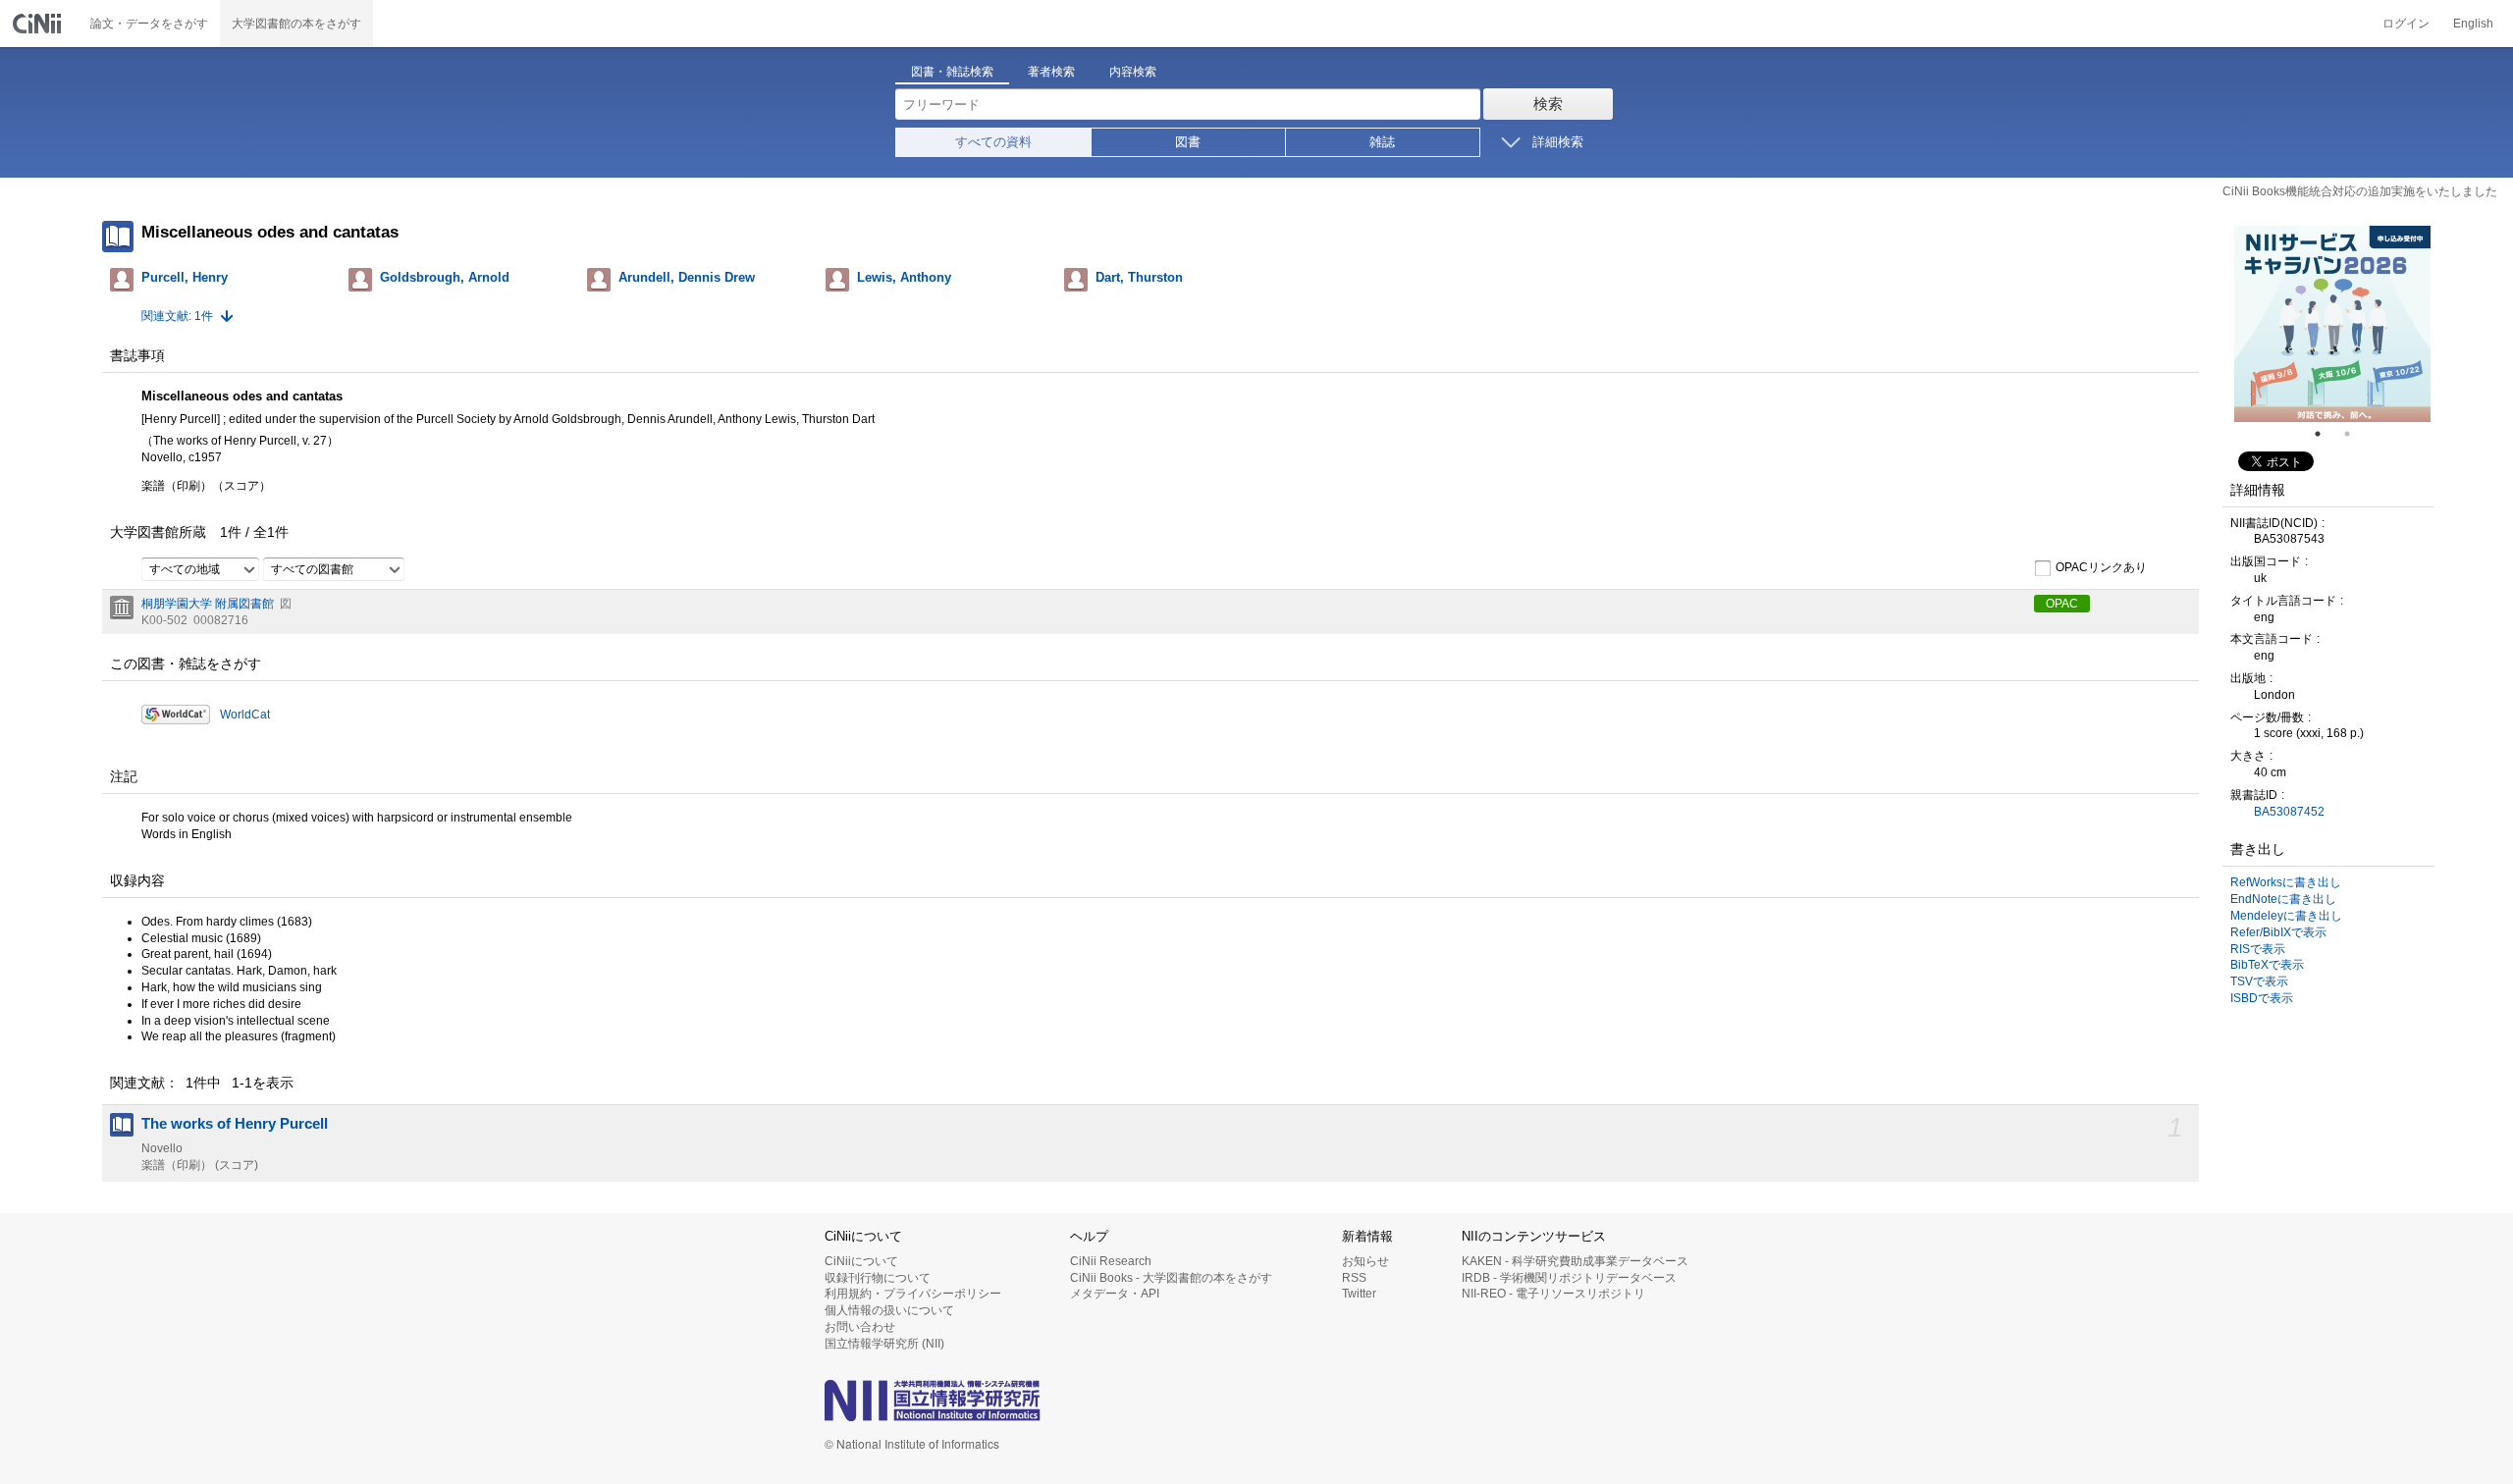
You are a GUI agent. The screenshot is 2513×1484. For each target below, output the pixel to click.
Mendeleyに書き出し (2286, 916)
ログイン (2406, 24)
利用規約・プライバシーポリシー (913, 1294)
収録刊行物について (878, 1278)
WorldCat (245, 715)
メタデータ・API (1115, 1294)
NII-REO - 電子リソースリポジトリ (1553, 1294)
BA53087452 (2289, 812)
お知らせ (1365, 1261)
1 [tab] (2326, 434)
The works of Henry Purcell (235, 1124)
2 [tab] (2355, 434)
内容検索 (1133, 72)
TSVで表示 (2259, 981)
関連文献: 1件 (177, 316)
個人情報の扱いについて (889, 1310)
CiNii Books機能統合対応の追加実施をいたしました (2360, 191)
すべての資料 (993, 142)
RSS (1354, 1278)
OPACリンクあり (2101, 567)
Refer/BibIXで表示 (2278, 932)
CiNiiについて (861, 1261)
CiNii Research (1111, 1261)
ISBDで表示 (2262, 998)
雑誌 (1382, 142)
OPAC (2062, 604)
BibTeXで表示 (2267, 965)
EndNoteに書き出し (2283, 899)
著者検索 (1051, 72)
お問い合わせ (860, 1327)
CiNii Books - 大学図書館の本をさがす (1171, 1278)
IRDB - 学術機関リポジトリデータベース (1569, 1278)
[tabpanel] (2332, 324)
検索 (1548, 104)
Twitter (1359, 1294)
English (2473, 24)
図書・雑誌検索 (952, 72)
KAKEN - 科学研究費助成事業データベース (1575, 1261)
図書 (1188, 142)
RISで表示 (2258, 949)
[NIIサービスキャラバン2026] (2332, 324)
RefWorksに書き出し (2286, 882)
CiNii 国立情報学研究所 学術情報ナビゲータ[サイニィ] (39, 24)
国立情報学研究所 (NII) (884, 1344)
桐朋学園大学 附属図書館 (208, 604)
